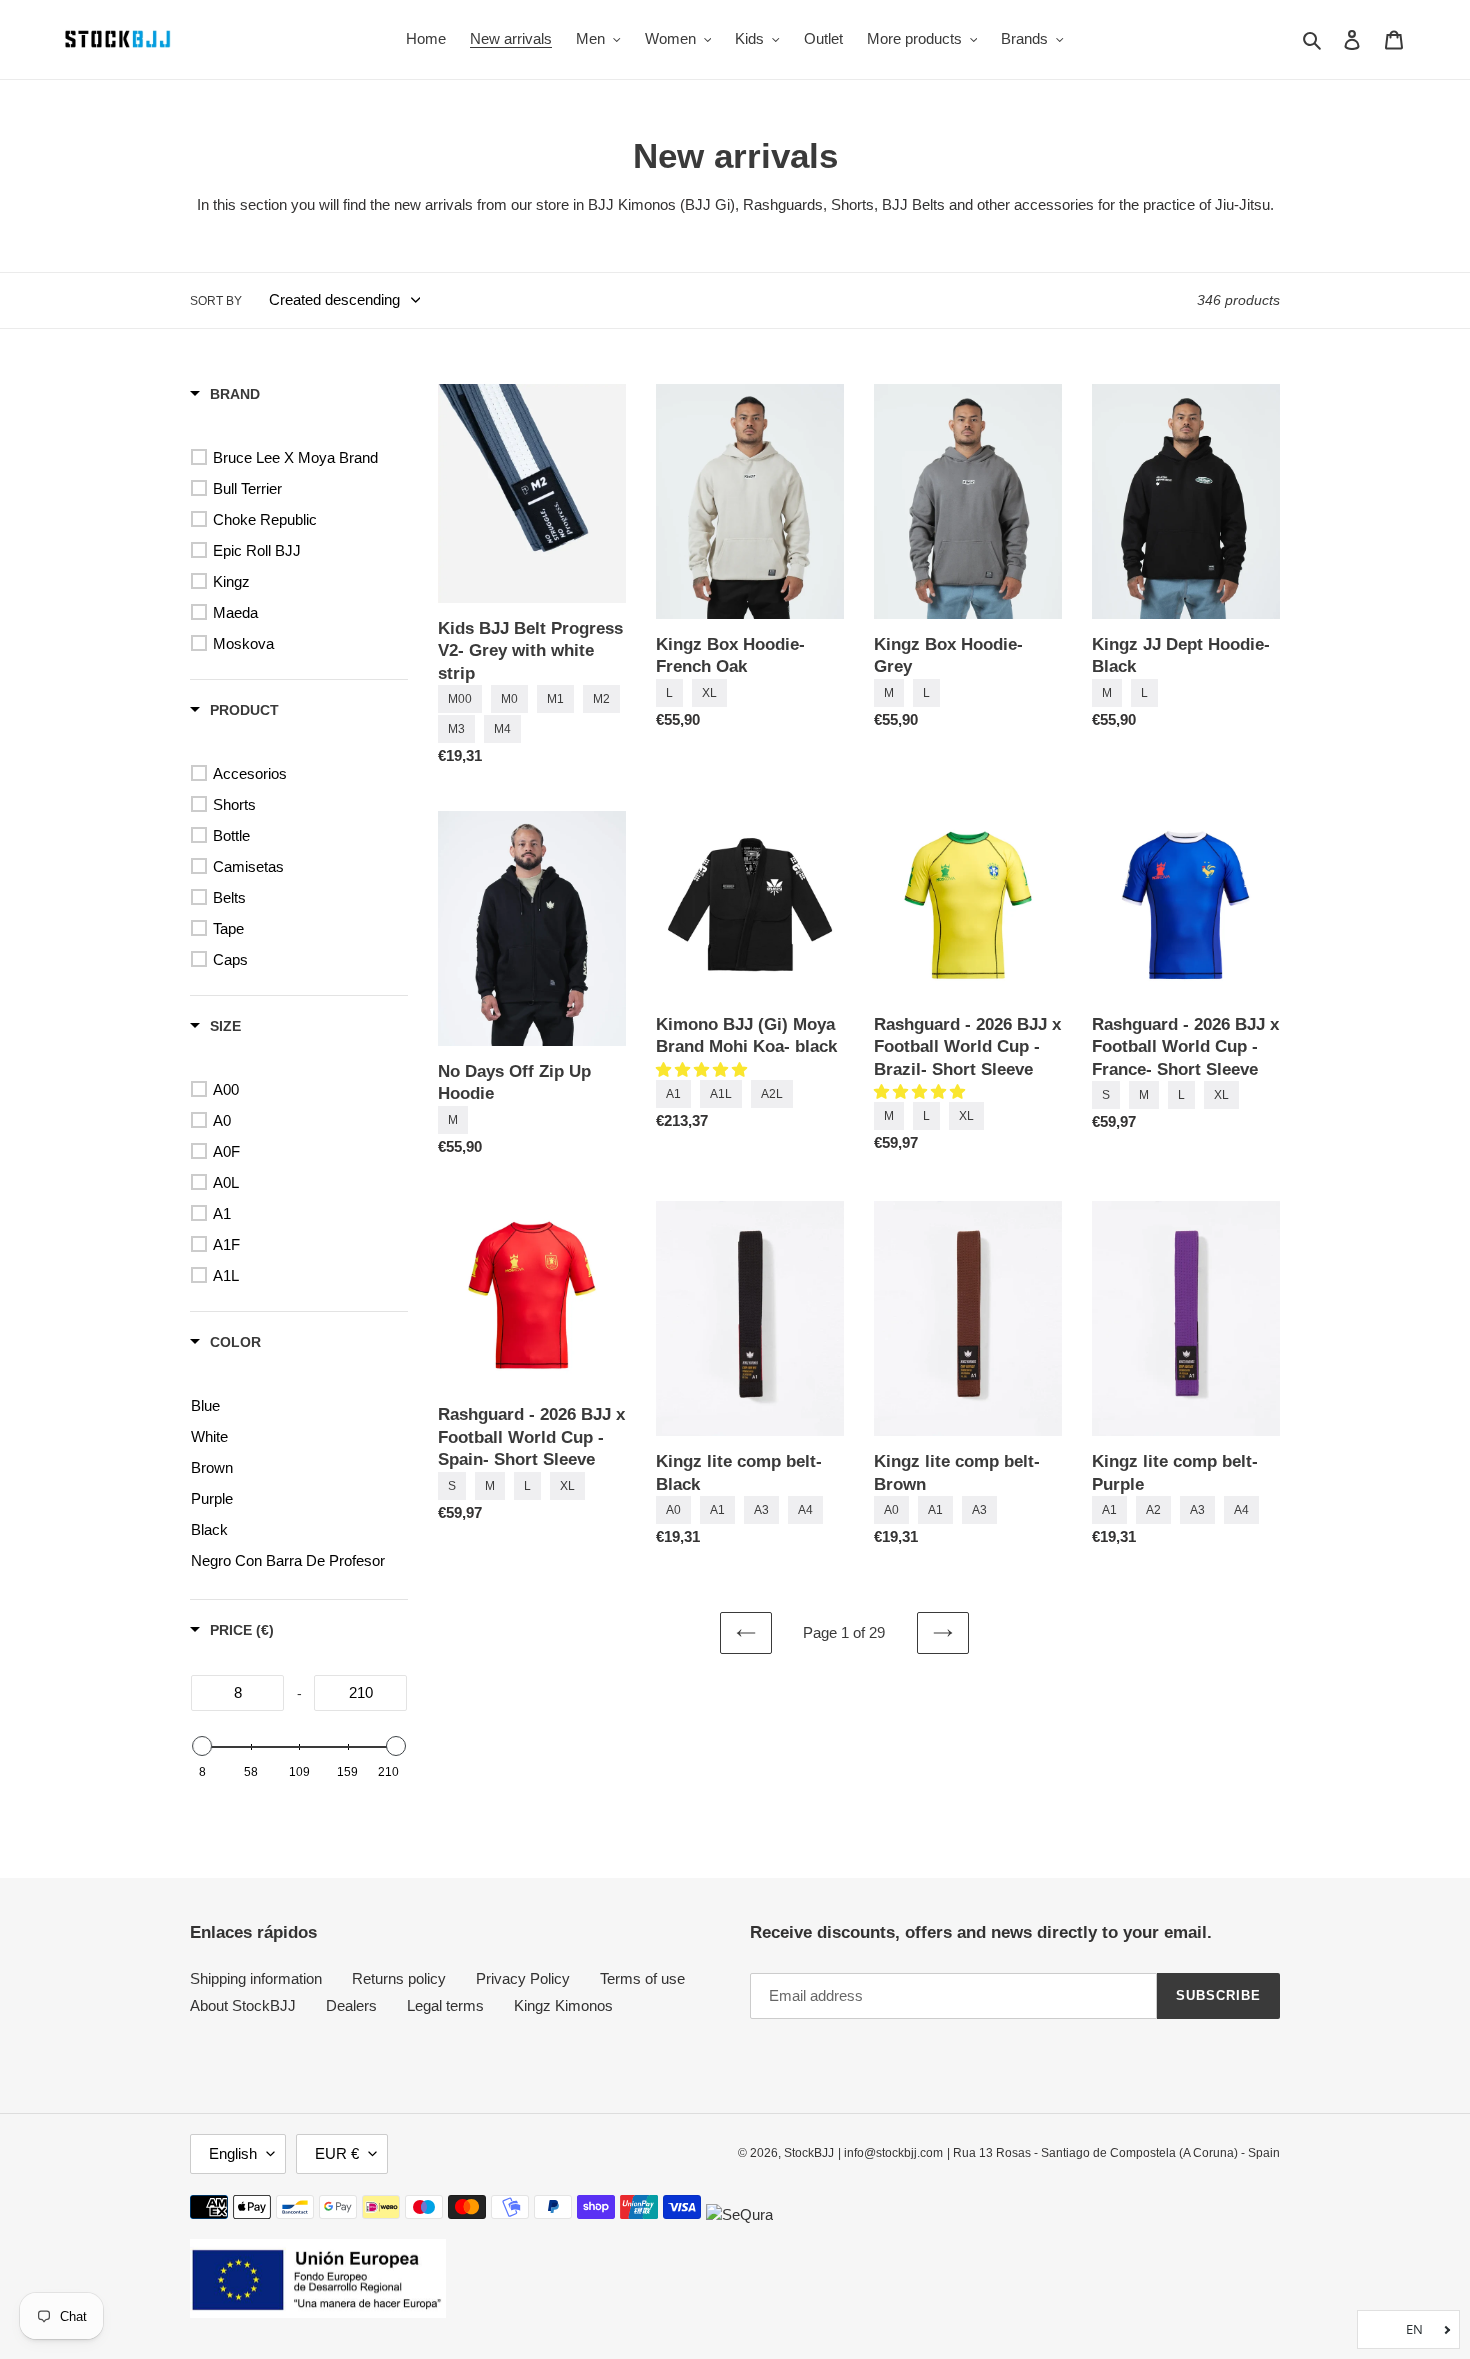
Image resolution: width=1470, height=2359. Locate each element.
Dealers (351, 2005)
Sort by (216, 301)
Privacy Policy (523, 1978)
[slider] (202, 1746)
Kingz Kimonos (563, 2005)
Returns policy (399, 1978)
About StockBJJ (243, 2005)
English (233, 2153)
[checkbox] (302, 458)
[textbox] (237, 1693)
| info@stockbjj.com (890, 2153)
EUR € (337, 2153)
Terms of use (642, 1978)
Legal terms (445, 2005)
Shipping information (256, 1978)
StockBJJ (809, 2153)
